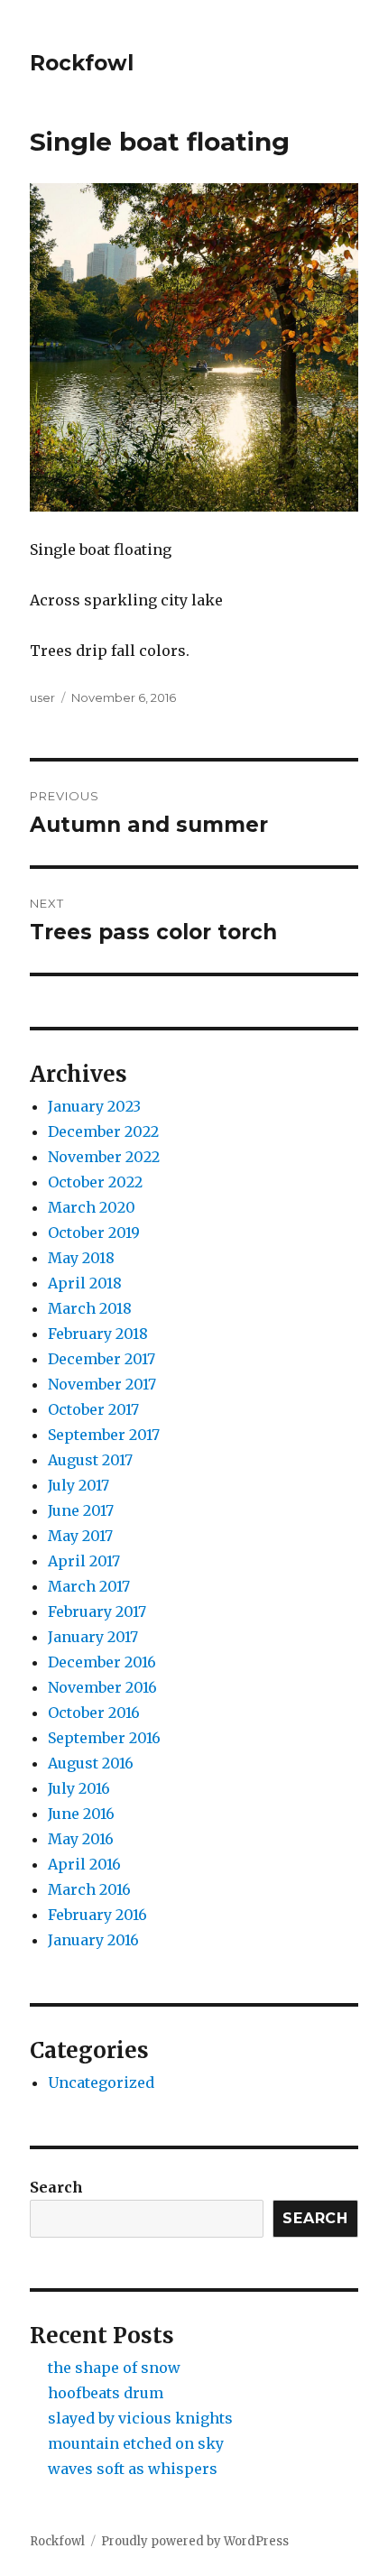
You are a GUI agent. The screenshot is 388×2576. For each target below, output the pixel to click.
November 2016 (102, 1687)
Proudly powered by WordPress (195, 2541)
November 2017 (102, 1384)
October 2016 (94, 1713)
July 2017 (79, 1485)
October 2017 (93, 1409)
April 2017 (84, 1561)
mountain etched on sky (136, 2443)
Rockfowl (82, 63)
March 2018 (90, 1308)
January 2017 (93, 1637)
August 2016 (91, 1763)
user (42, 697)
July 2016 (79, 1788)
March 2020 (92, 1207)
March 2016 (89, 1889)
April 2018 (85, 1283)
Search (56, 2187)
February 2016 (97, 1915)
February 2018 (98, 1334)
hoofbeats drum (106, 2393)
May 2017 (80, 1536)
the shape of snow (114, 2368)
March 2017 (89, 1586)
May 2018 (81, 1258)
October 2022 (95, 1182)
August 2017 (90, 1460)
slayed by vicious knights (140, 2418)
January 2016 (93, 1940)
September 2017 (104, 1435)
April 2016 (84, 1864)
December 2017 (102, 1359)
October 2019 (94, 1233)
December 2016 (102, 1662)
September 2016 (104, 1738)
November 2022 (104, 1157)
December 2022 (103, 1131)
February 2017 (97, 1611)
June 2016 (81, 1814)
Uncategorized (101, 2082)
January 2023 (94, 1106)
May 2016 (81, 1839)
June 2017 (81, 1510)
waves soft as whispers (133, 2469)
